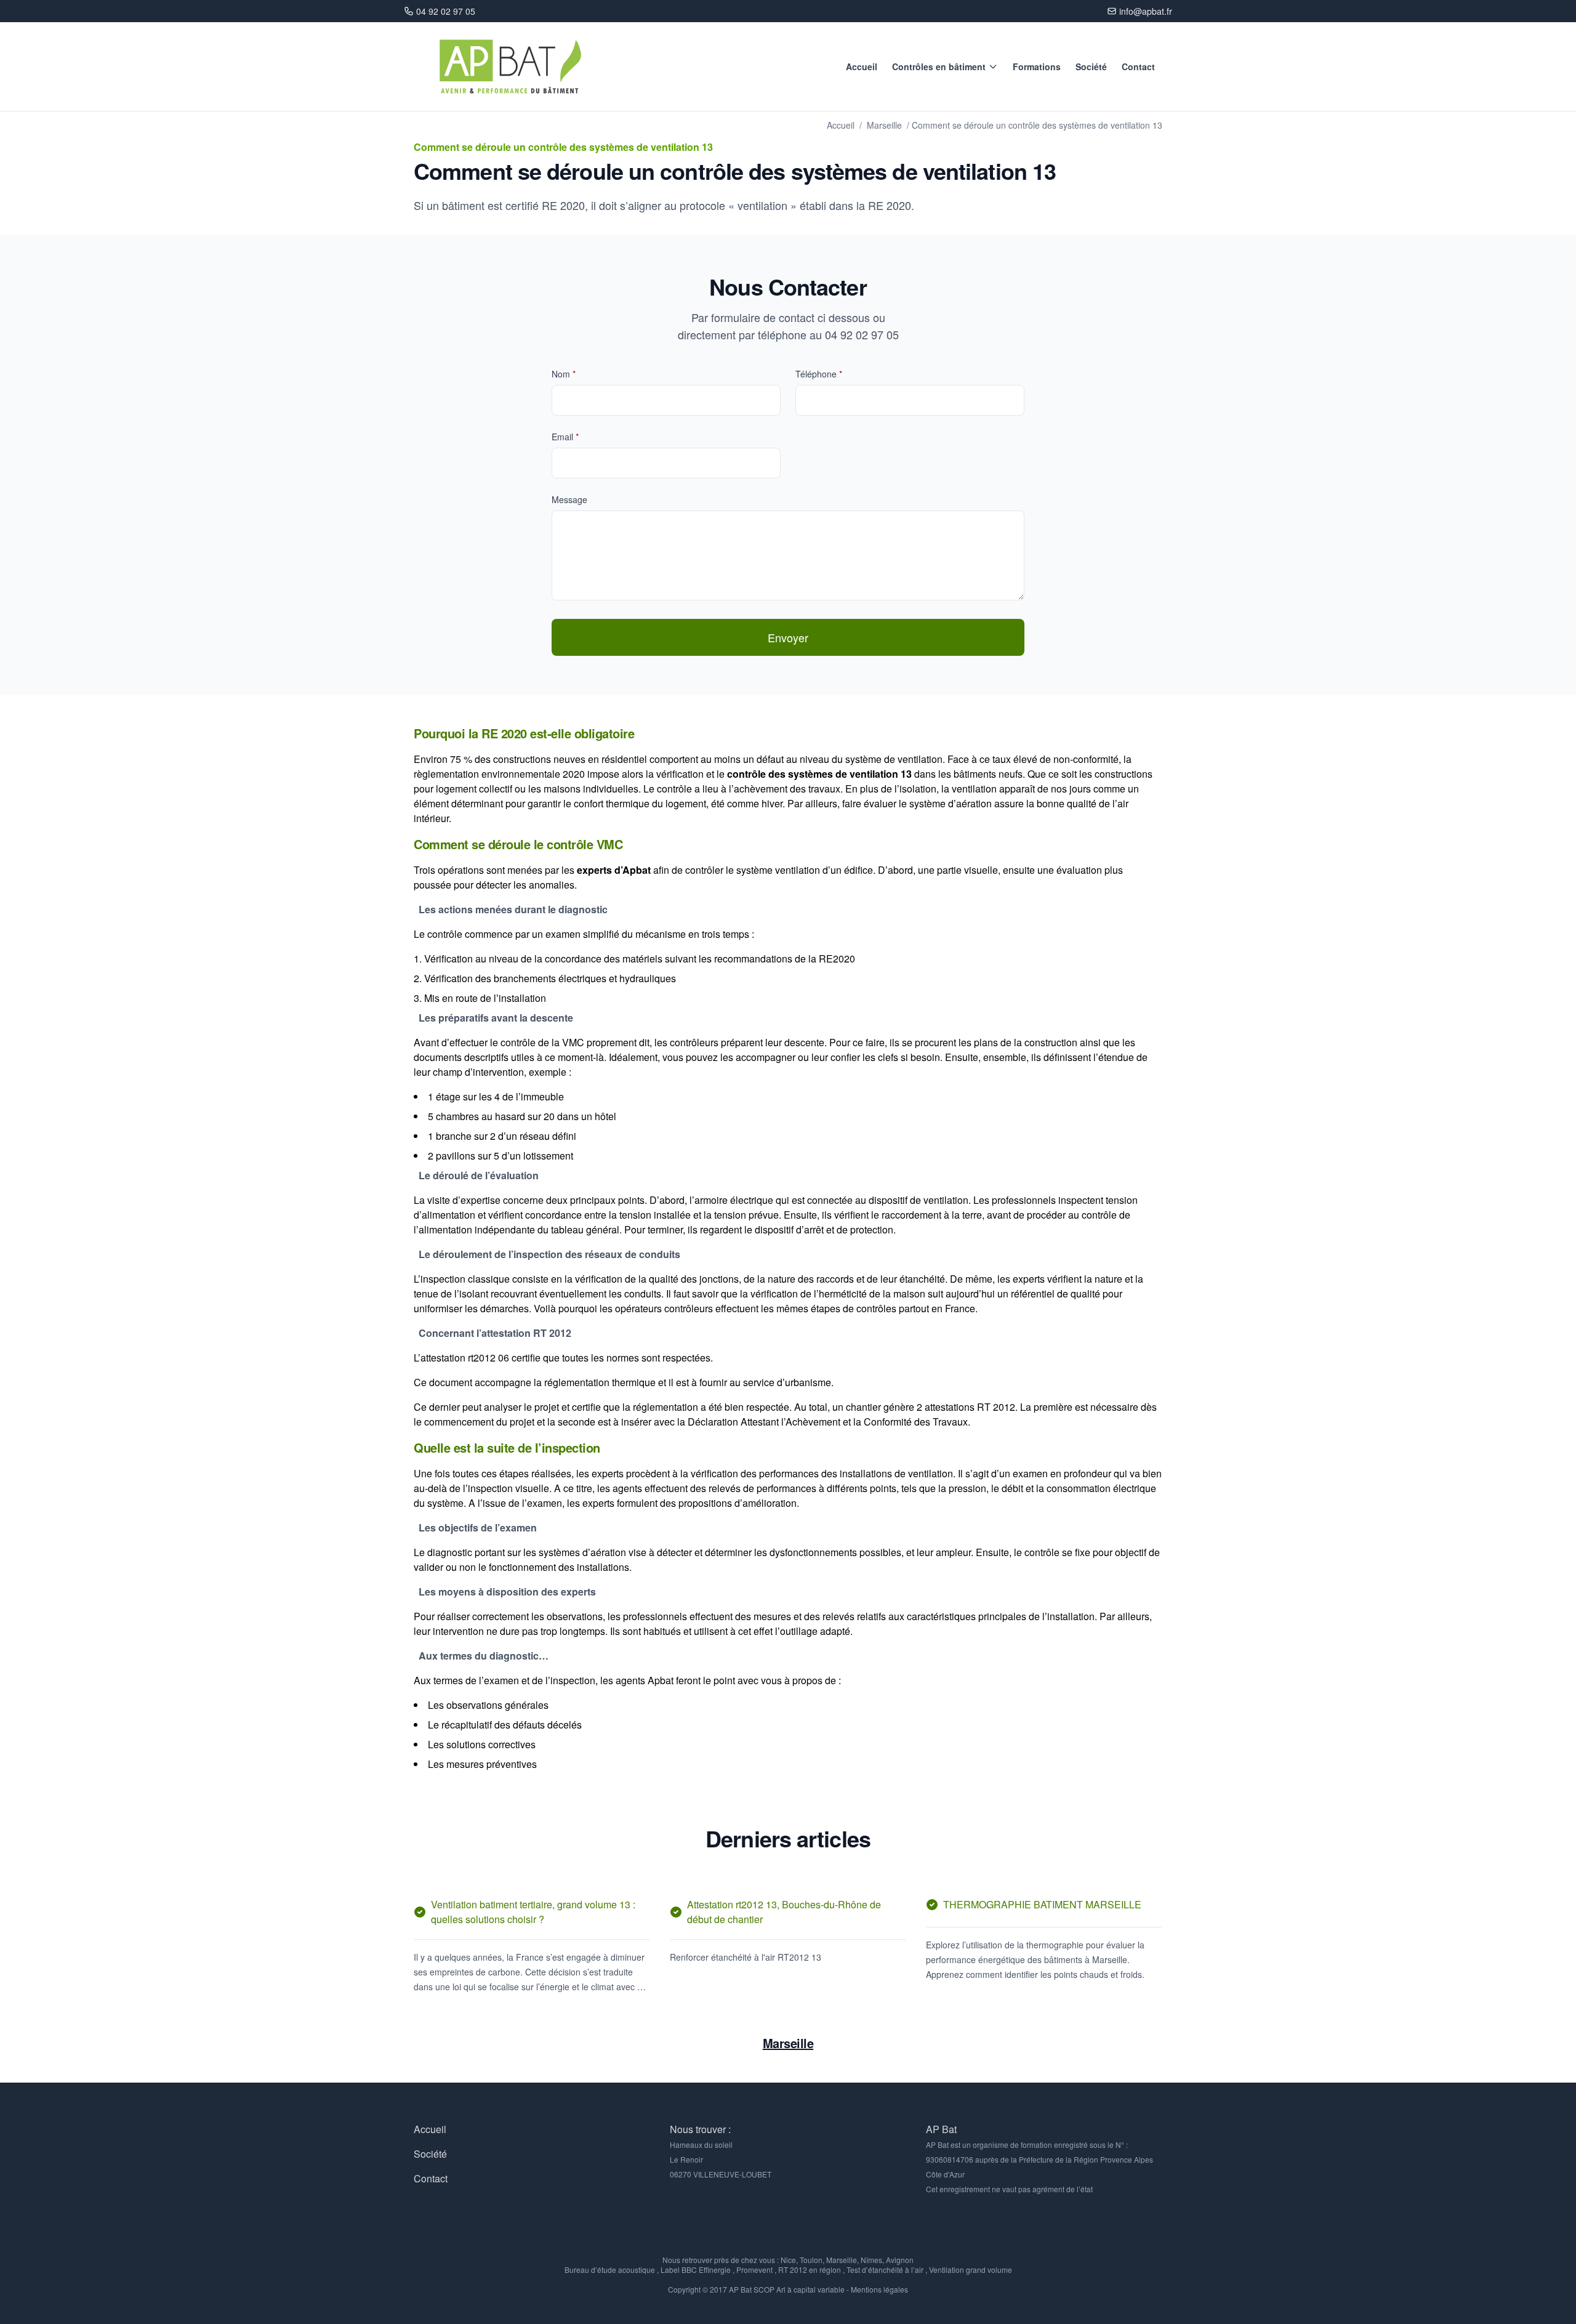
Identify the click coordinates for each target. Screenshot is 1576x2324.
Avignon (900, 2260)
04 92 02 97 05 (446, 11)
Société (1091, 67)
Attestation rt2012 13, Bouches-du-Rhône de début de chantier (784, 1912)
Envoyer (788, 637)
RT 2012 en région (810, 2270)
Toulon (811, 2260)
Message (569, 499)
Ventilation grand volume (971, 2270)
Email (565, 437)
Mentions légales (879, 2289)
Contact (1138, 67)
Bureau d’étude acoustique (610, 2270)
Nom (564, 374)
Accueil (862, 67)
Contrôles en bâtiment (939, 67)
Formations (1037, 67)
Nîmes (871, 2260)
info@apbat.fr (1146, 11)
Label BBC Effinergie (696, 2270)
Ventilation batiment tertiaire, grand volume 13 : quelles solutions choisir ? (533, 1912)
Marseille (884, 125)
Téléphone (819, 374)
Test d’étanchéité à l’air (885, 2270)
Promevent (754, 2270)
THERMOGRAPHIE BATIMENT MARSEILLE (1043, 1904)
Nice (788, 2260)
